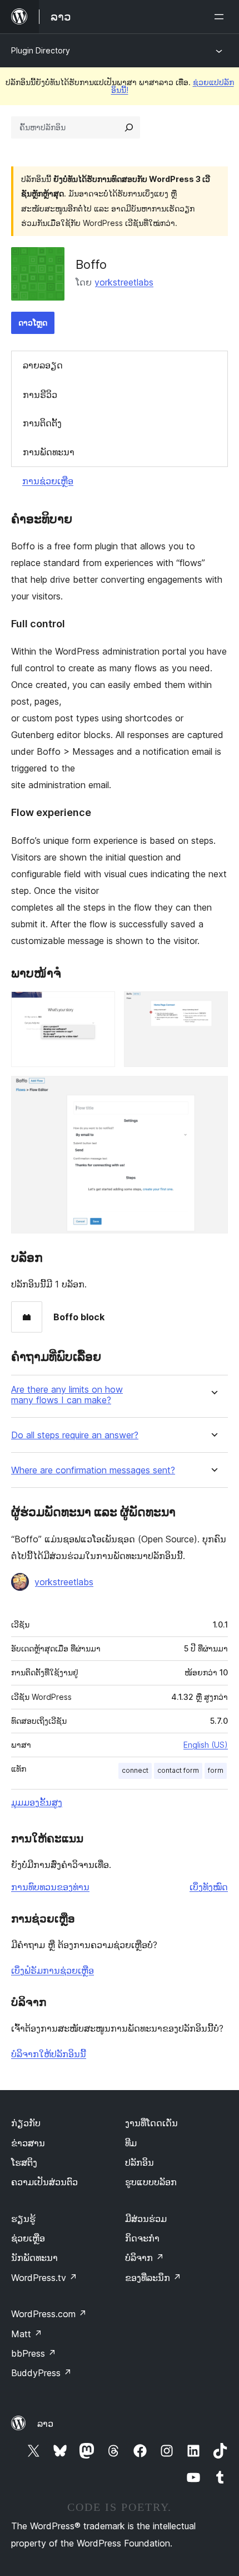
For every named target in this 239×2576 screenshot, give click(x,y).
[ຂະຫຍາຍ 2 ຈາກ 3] (213, 1006)
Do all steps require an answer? (75, 1435)
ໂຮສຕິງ (24, 2162)
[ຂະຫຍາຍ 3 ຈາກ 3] (213, 1091)
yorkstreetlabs (124, 282)
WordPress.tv (44, 2278)
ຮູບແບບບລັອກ (151, 2182)
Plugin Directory (41, 50)
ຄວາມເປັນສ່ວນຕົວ (44, 2182)
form (216, 1770)
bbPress (34, 2353)
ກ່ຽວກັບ (26, 2123)
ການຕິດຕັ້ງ (42, 423)
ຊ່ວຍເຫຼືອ (28, 2238)
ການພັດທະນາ (49, 452)
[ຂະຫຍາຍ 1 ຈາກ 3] (100, 1006)
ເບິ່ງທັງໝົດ (209, 1887)
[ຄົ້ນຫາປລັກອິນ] (129, 127)
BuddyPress (41, 2373)
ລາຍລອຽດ (43, 365)
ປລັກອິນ (140, 2162)
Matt (27, 2334)
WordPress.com (49, 2314)
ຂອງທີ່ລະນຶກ (153, 2278)
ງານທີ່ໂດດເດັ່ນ (151, 2123)
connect (135, 1770)
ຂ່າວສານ (28, 2143)
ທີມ (131, 2143)
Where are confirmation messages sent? (93, 1470)
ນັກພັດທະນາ (34, 2258)
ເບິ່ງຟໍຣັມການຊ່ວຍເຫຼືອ (53, 1970)
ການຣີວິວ (40, 395)
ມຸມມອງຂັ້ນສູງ (37, 1802)
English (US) (206, 1745)
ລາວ (45, 2423)
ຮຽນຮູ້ (23, 2219)
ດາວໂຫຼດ (33, 323)
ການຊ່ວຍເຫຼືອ (48, 481)
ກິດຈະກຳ (142, 2238)
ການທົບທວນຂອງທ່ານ (50, 1887)
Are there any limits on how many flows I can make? (67, 1395)
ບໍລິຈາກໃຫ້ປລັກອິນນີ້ (49, 2054)
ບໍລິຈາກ (145, 2258)
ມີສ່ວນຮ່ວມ (146, 2219)
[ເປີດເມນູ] (221, 17)
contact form (178, 1770)
